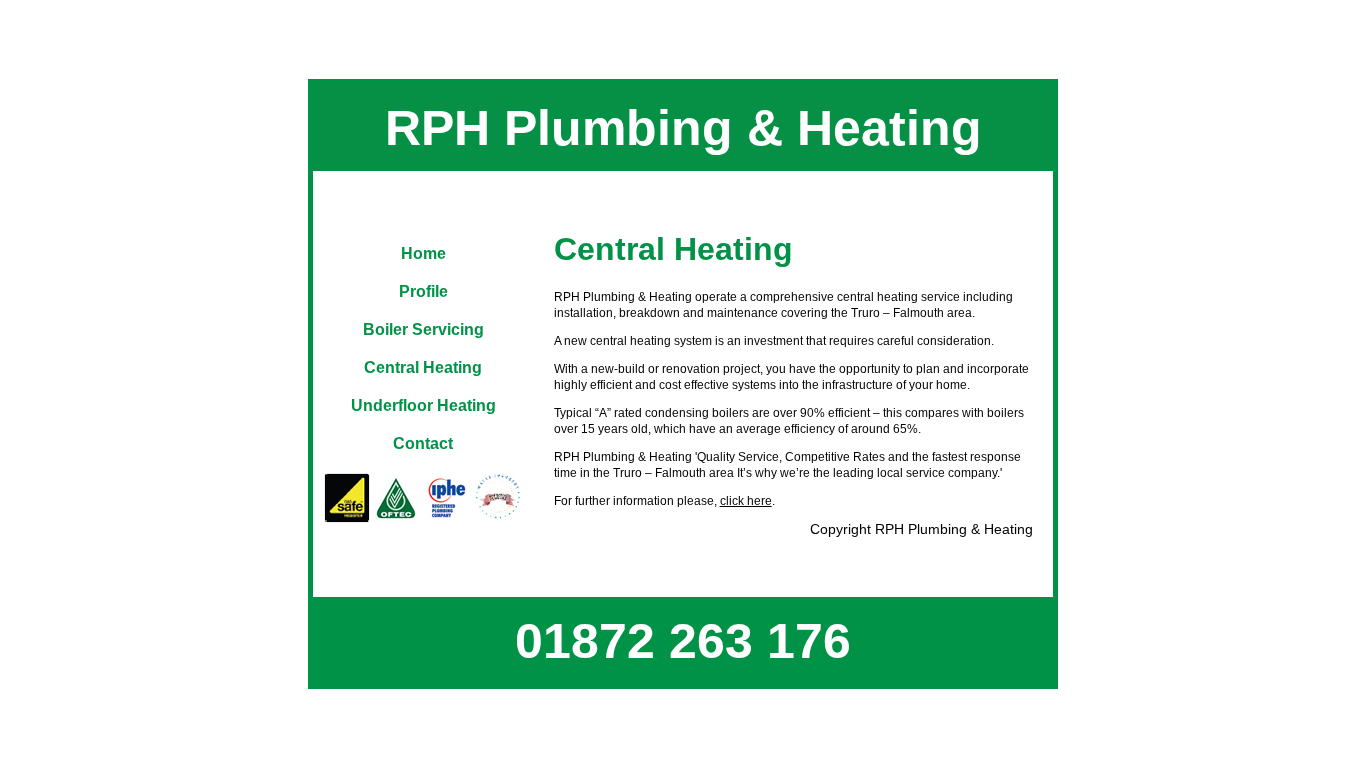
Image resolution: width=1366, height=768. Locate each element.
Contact (423, 443)
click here (746, 501)
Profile (423, 291)
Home (423, 253)
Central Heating (423, 367)
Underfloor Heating (423, 405)
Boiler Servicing (423, 329)
